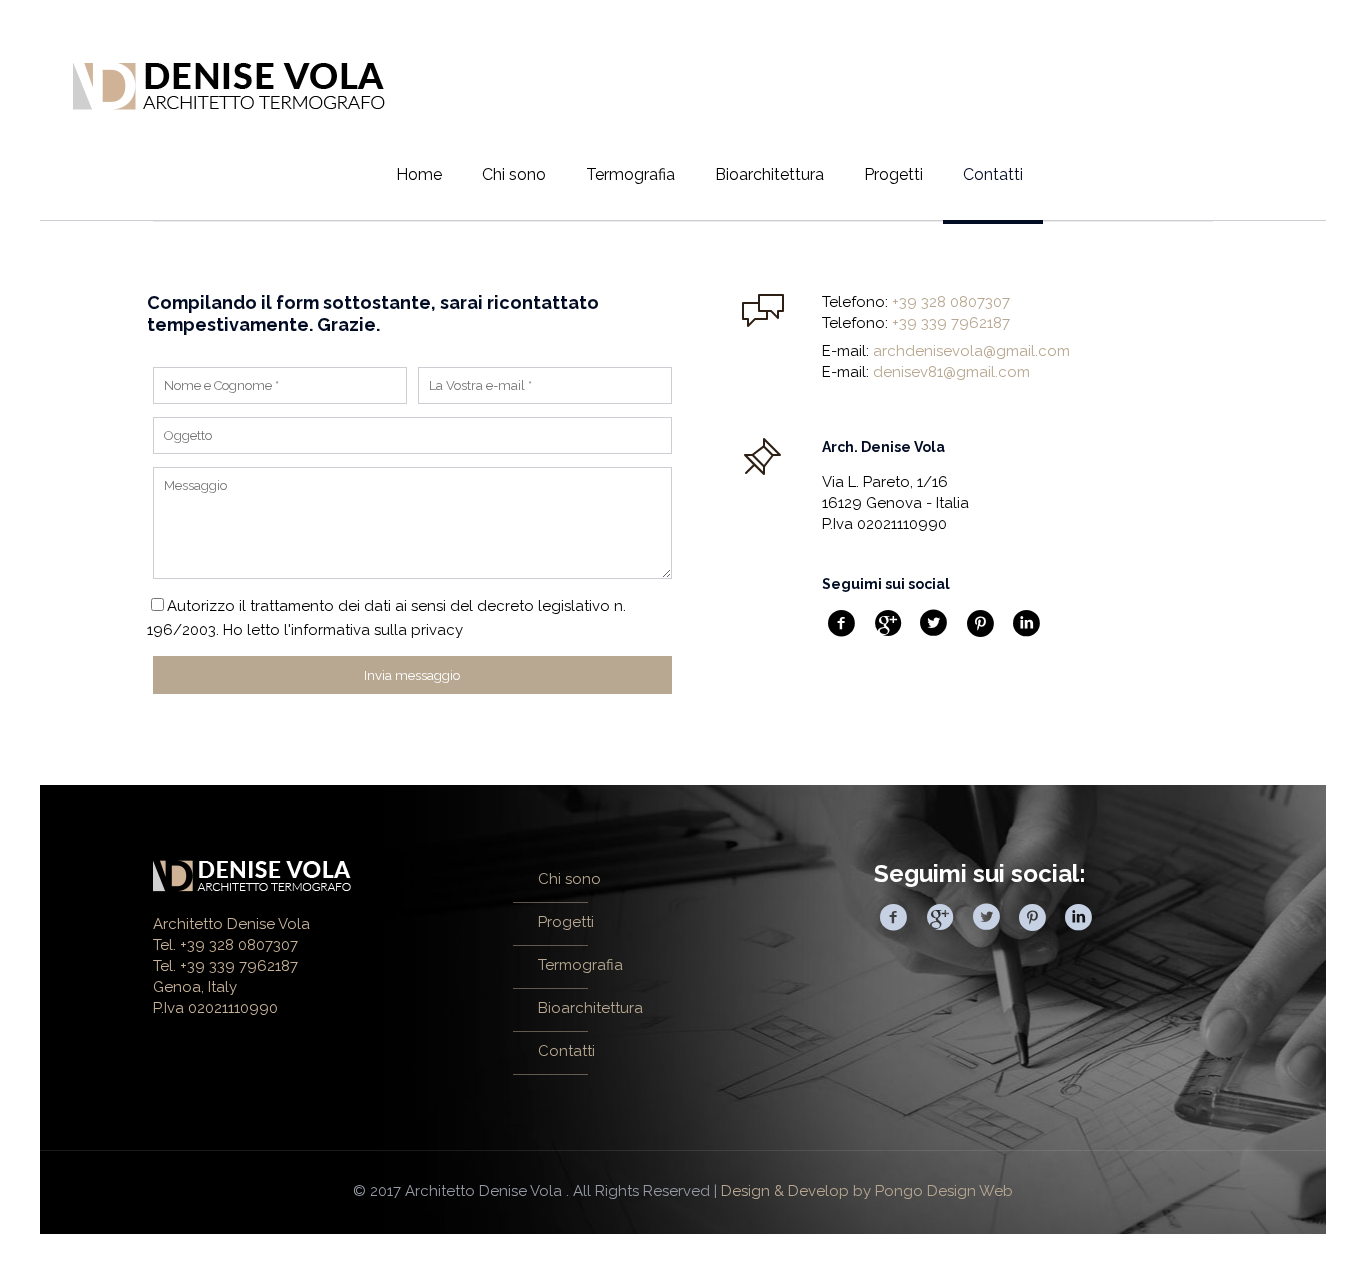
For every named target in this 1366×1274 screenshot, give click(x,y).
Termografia (580, 965)
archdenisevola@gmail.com (971, 351)
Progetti (566, 922)
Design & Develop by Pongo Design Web (867, 1191)
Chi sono (569, 879)
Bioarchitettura (590, 1008)
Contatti (566, 1051)
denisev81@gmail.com (951, 372)
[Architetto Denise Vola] (229, 85)
